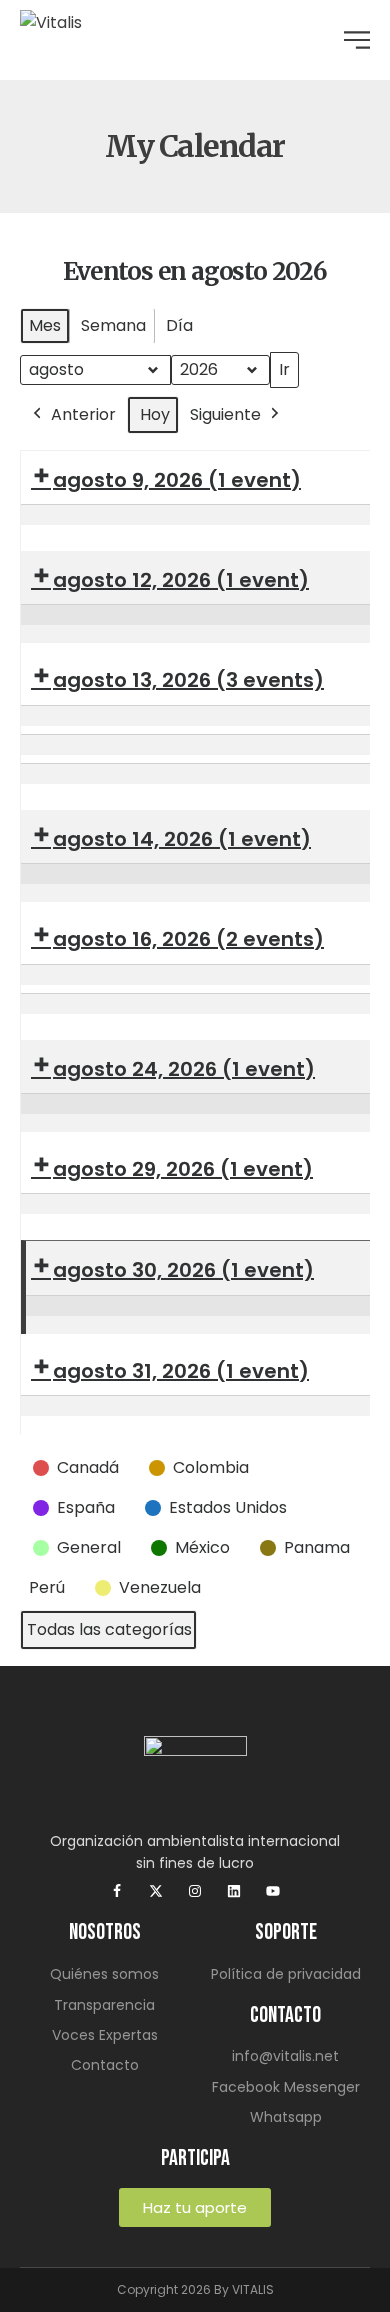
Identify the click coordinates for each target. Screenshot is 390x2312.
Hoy (155, 414)
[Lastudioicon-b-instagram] (195, 1891)
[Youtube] (273, 1891)
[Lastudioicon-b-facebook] (117, 1891)
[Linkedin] (234, 1891)
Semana (113, 325)
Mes (45, 325)
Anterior (83, 414)
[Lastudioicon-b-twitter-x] (156, 1891)
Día (179, 325)
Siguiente (225, 414)
